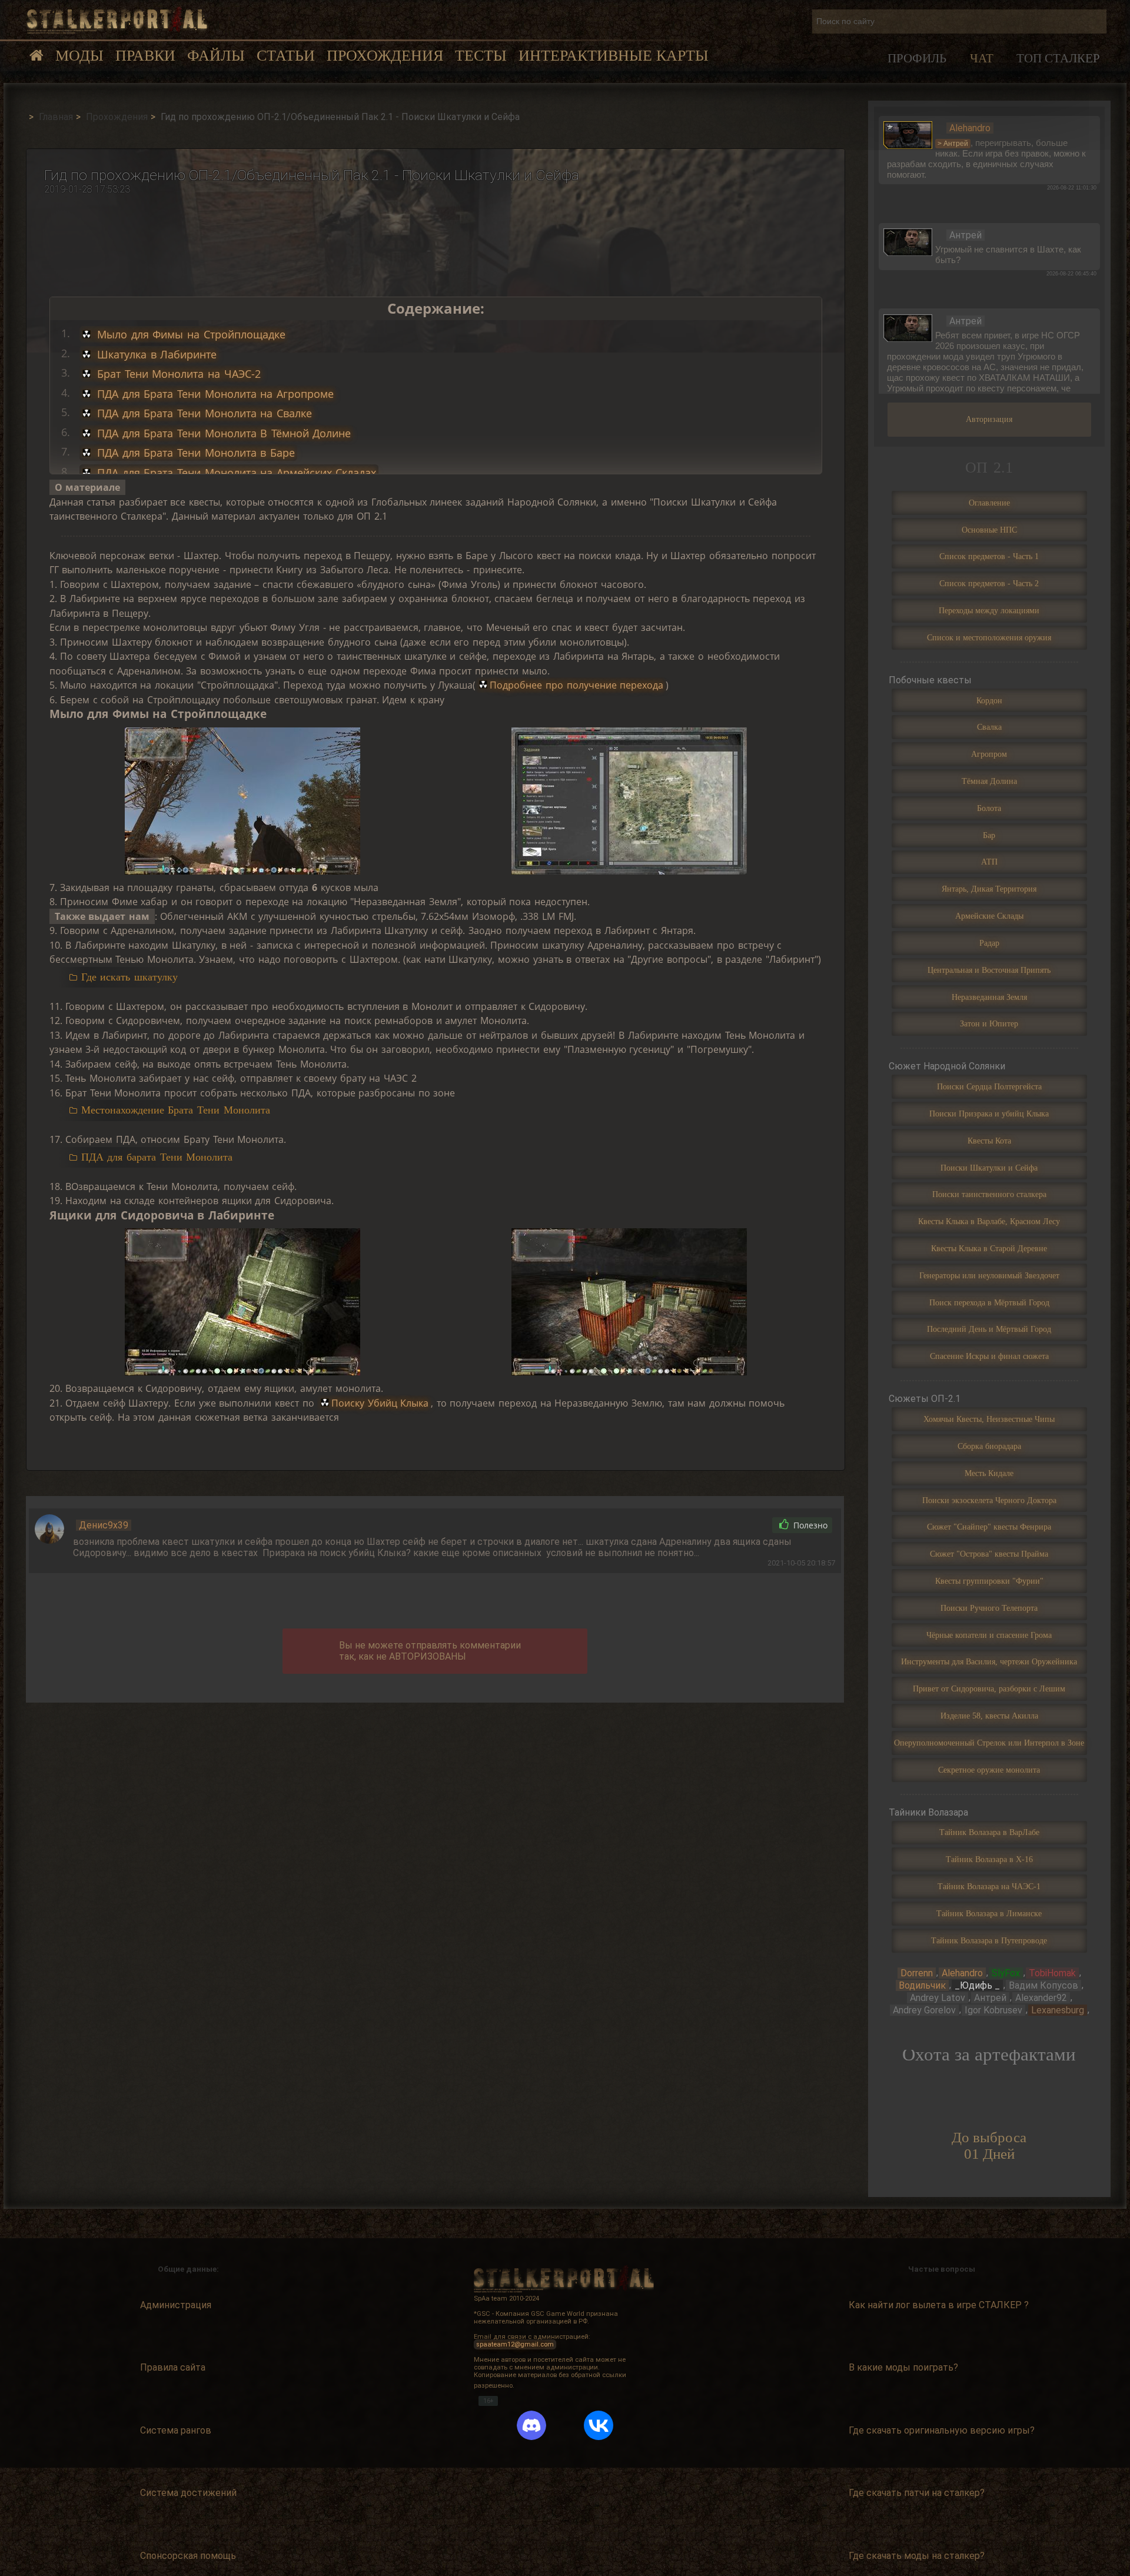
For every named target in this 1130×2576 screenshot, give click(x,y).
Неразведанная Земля (989, 997)
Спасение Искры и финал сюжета (989, 1356)
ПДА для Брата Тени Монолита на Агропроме (213, 394)
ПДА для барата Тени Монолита (157, 1157)
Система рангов (176, 2430)
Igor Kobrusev (993, 2010)
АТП (989, 862)
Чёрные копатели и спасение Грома (989, 1635)
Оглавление (989, 503)
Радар (989, 943)
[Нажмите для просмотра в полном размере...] (242, 801)
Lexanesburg (1058, 2010)
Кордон (989, 700)
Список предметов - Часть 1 (989, 556)
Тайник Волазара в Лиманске (989, 1913)
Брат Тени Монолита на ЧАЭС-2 (177, 374)
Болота (989, 808)
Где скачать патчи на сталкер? (917, 2493)
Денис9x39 (104, 1525)
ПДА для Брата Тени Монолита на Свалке (202, 413)
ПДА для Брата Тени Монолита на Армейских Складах (235, 473)
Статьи (286, 56)
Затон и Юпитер (989, 1023)
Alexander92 (1041, 1998)
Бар (989, 835)
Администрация (176, 2305)
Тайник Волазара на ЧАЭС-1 (989, 1886)
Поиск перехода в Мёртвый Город (989, 1302)
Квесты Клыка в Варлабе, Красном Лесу (989, 1221)
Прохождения (385, 56)
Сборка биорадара (989, 1446)
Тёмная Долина (989, 781)
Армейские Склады (989, 916)
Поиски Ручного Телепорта (989, 1608)
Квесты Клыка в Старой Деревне (989, 1248)
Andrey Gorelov (924, 2010)
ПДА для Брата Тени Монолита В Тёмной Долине (222, 433)
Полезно (809, 1525)
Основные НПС (989, 530)
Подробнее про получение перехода (576, 685)
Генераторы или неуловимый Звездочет (989, 1275)
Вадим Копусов (1043, 1985)
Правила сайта (173, 2367)
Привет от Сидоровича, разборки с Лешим (989, 1688)
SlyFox (1006, 1973)
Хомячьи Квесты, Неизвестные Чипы (989, 1419)
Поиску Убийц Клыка (380, 1403)
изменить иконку (908, 134)
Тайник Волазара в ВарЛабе (989, 1832)
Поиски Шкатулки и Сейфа (989, 1168)
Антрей (990, 1998)
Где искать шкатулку (129, 977)
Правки (145, 56)
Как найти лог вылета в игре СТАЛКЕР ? (939, 2305)
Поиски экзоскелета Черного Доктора (989, 1500)
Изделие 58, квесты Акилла (989, 1716)
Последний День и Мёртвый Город (989, 1329)
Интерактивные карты (614, 56)
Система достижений (188, 2493)
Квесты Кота (989, 1141)
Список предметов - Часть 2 (989, 583)
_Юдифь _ (977, 1985)
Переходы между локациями (989, 610)
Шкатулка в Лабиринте (155, 354)
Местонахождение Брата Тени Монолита (176, 1110)
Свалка (989, 727)
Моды (79, 56)
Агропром (989, 754)
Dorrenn (917, 1973)
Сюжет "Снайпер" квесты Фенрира (989, 1527)
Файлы (216, 56)
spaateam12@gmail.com (515, 2344)
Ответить (737, 1525)
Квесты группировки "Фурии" (989, 1581)
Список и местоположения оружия (989, 637)
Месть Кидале (989, 1473)
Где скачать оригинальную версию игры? (942, 2430)
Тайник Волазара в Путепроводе (989, 1940)
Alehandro (962, 1973)
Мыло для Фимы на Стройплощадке (189, 334)
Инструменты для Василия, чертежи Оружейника (989, 1661)
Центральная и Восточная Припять (989, 970)
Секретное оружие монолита (989, 1770)
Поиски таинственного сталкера (989, 1194)
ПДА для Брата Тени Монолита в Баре (194, 453)
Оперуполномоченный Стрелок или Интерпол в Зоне (989, 1743)
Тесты (481, 56)
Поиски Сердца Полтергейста (989, 1086)
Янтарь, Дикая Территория (989, 889)
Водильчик (922, 1985)
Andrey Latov (938, 1998)
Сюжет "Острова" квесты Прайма (989, 1554)
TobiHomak (1052, 1973)
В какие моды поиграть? (903, 2367)
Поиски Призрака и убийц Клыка (989, 1114)
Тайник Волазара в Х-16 (989, 1859)
